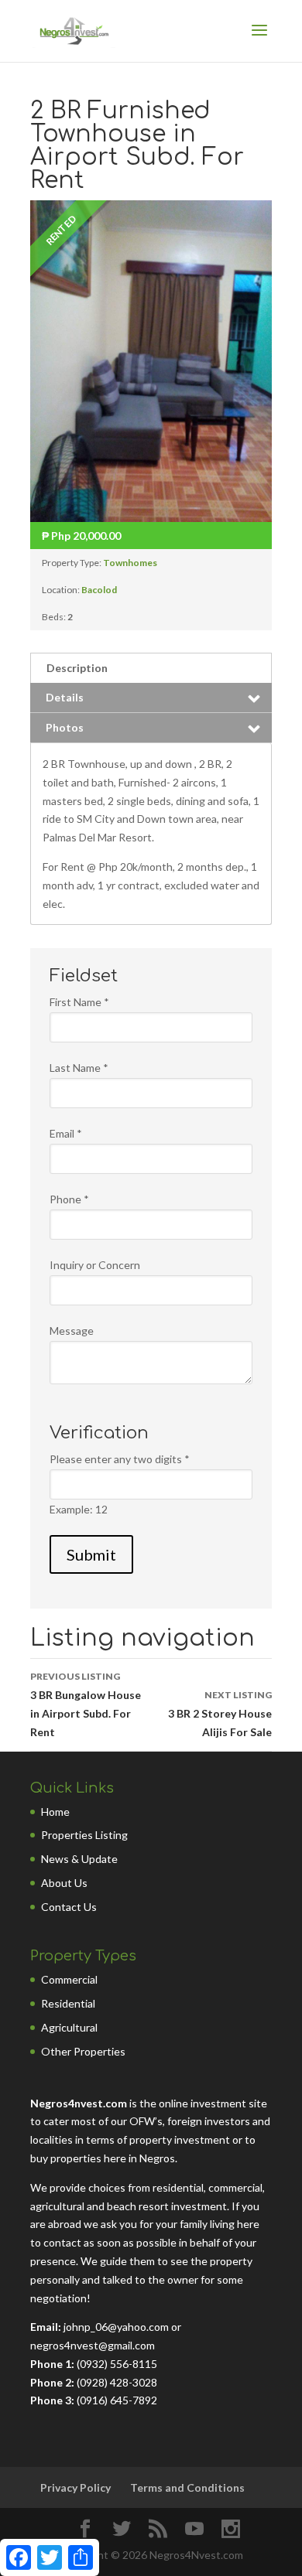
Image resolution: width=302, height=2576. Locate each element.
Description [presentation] (77, 668)
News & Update (79, 1859)
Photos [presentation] (65, 727)
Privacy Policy (75, 2487)
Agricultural (69, 2027)
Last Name (79, 1068)
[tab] (151, 668)
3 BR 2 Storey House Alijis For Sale (220, 1714)
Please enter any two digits (120, 1459)
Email (66, 1133)
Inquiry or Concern (95, 1265)
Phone (69, 1199)
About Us (64, 1883)
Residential (68, 2003)
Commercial (69, 1979)
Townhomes (130, 563)
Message (72, 1331)
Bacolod (99, 590)
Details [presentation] (65, 697)
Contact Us (69, 1907)
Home (55, 1812)
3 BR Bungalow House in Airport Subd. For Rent (86, 1704)
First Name (79, 1002)
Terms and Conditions (187, 2487)
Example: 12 (79, 1509)
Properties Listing (84, 1835)
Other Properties (83, 2051)
